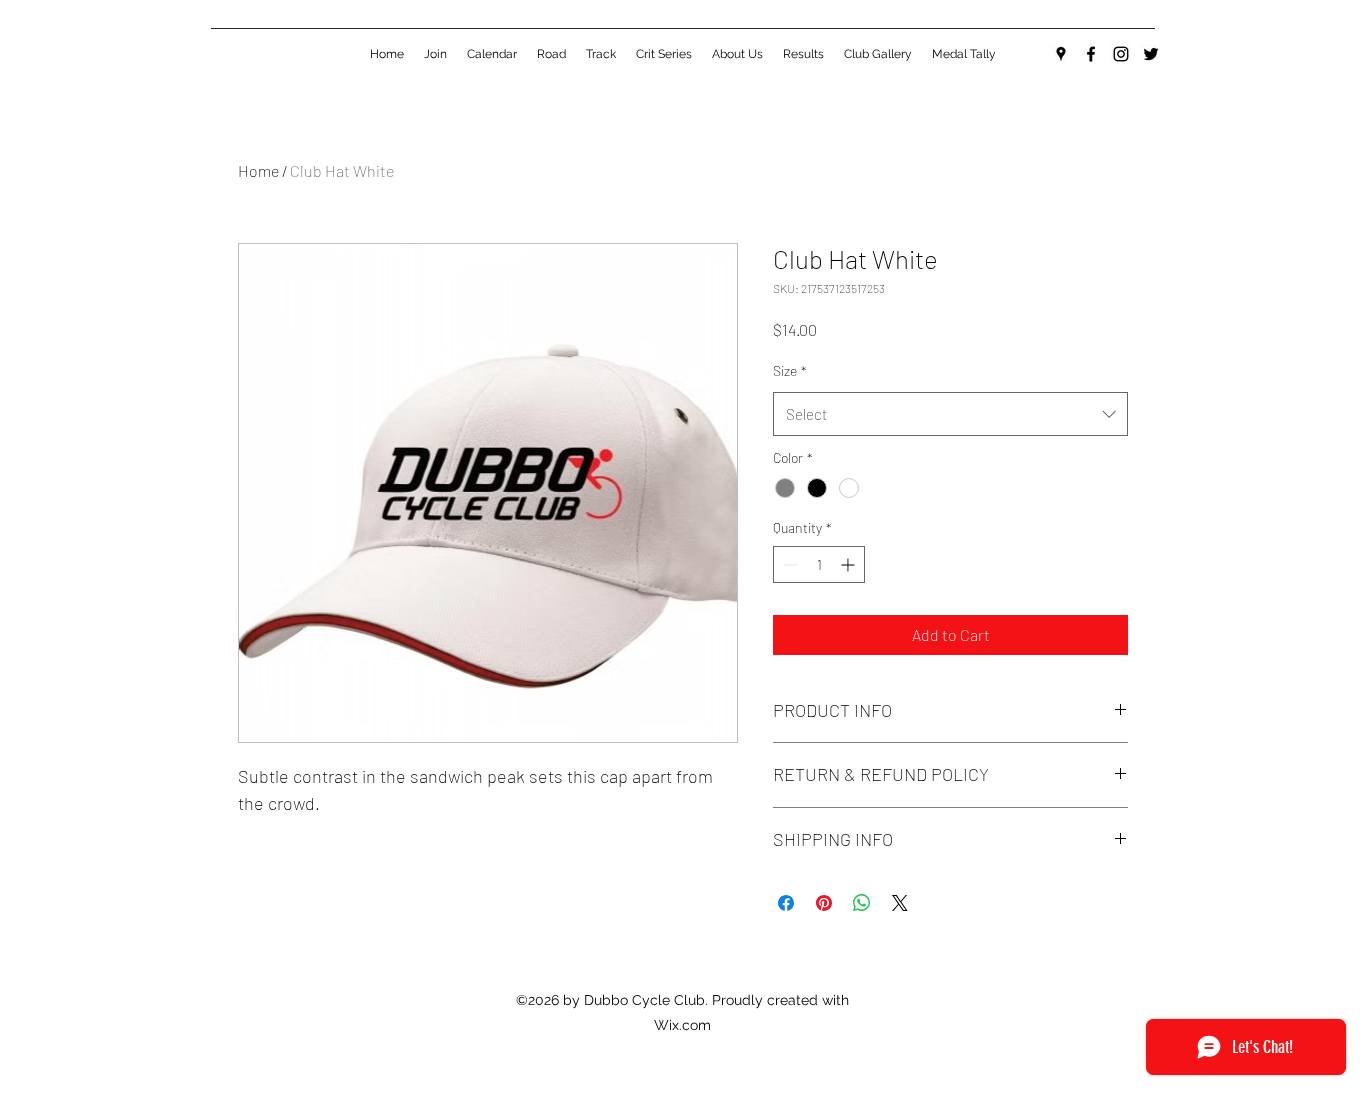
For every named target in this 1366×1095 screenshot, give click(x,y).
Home (258, 170)
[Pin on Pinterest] (824, 903)
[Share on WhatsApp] (862, 903)
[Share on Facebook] (786, 903)
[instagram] (1121, 54)
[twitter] (1151, 54)
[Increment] (849, 564)
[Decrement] (788, 564)
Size (790, 370)
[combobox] (950, 414)
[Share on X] (900, 903)
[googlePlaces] (1061, 54)
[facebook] (1091, 54)
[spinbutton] (819, 564)
